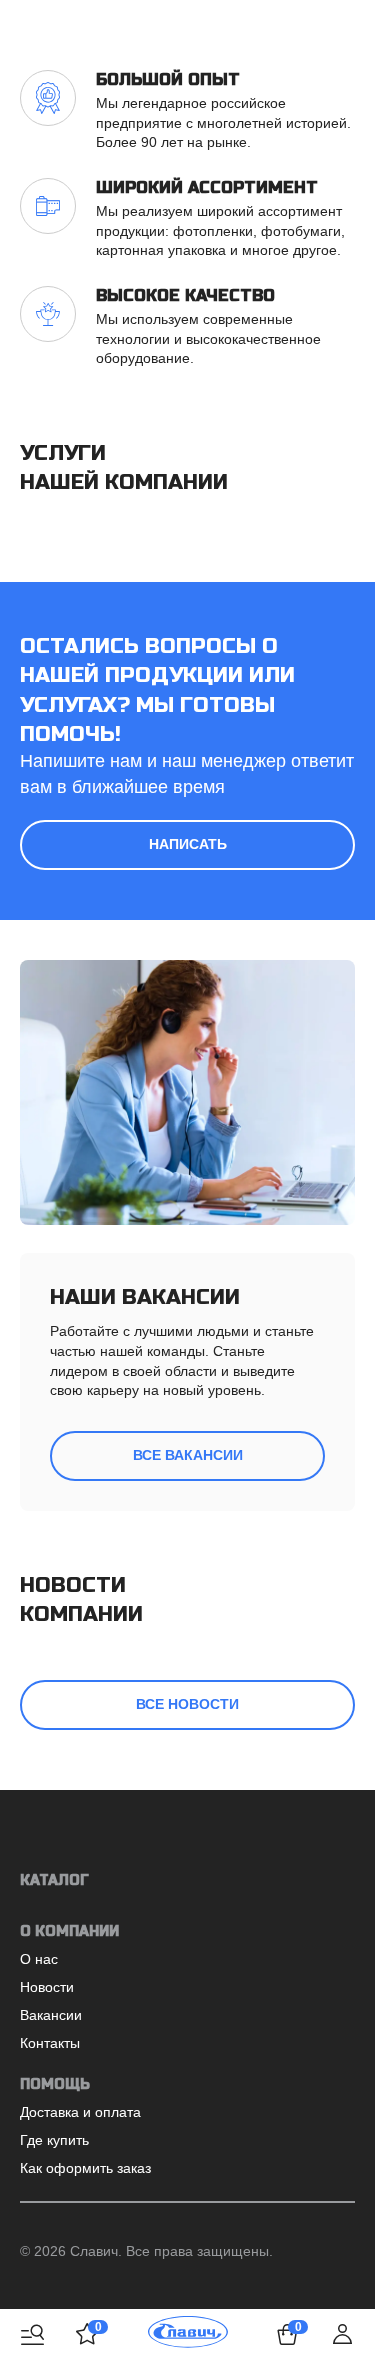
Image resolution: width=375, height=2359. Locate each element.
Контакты (50, 2043)
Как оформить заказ (85, 2168)
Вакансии (51, 2015)
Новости (47, 1987)
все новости (187, 1704)
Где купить (54, 2140)
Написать (188, 844)
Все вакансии (188, 1455)
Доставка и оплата (80, 2112)
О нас (39, 1959)
